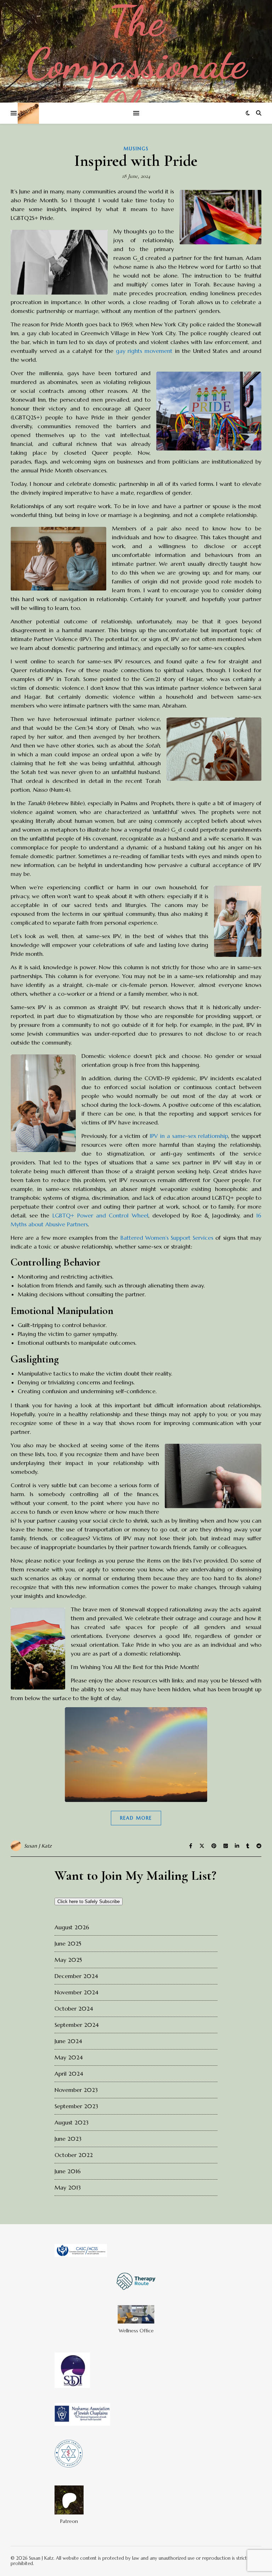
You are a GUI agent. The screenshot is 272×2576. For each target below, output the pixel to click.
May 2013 (68, 2187)
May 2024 (69, 2057)
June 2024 (68, 2041)
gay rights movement (144, 351)
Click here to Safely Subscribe (89, 1902)
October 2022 (74, 2155)
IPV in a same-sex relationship (189, 1136)
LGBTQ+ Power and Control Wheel (100, 1215)
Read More (136, 1818)
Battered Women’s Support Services (167, 1238)
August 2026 (72, 1927)
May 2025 (68, 1960)
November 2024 (76, 1992)
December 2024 (76, 1976)
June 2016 (68, 2171)
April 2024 (69, 2074)
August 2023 (72, 2122)
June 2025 (68, 1943)
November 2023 (76, 2090)
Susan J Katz (38, 1846)
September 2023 (76, 2106)
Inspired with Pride (136, 161)
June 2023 (68, 2139)
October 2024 (74, 2008)
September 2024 (77, 2025)
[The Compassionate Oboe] (136, 51)
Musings (136, 149)
